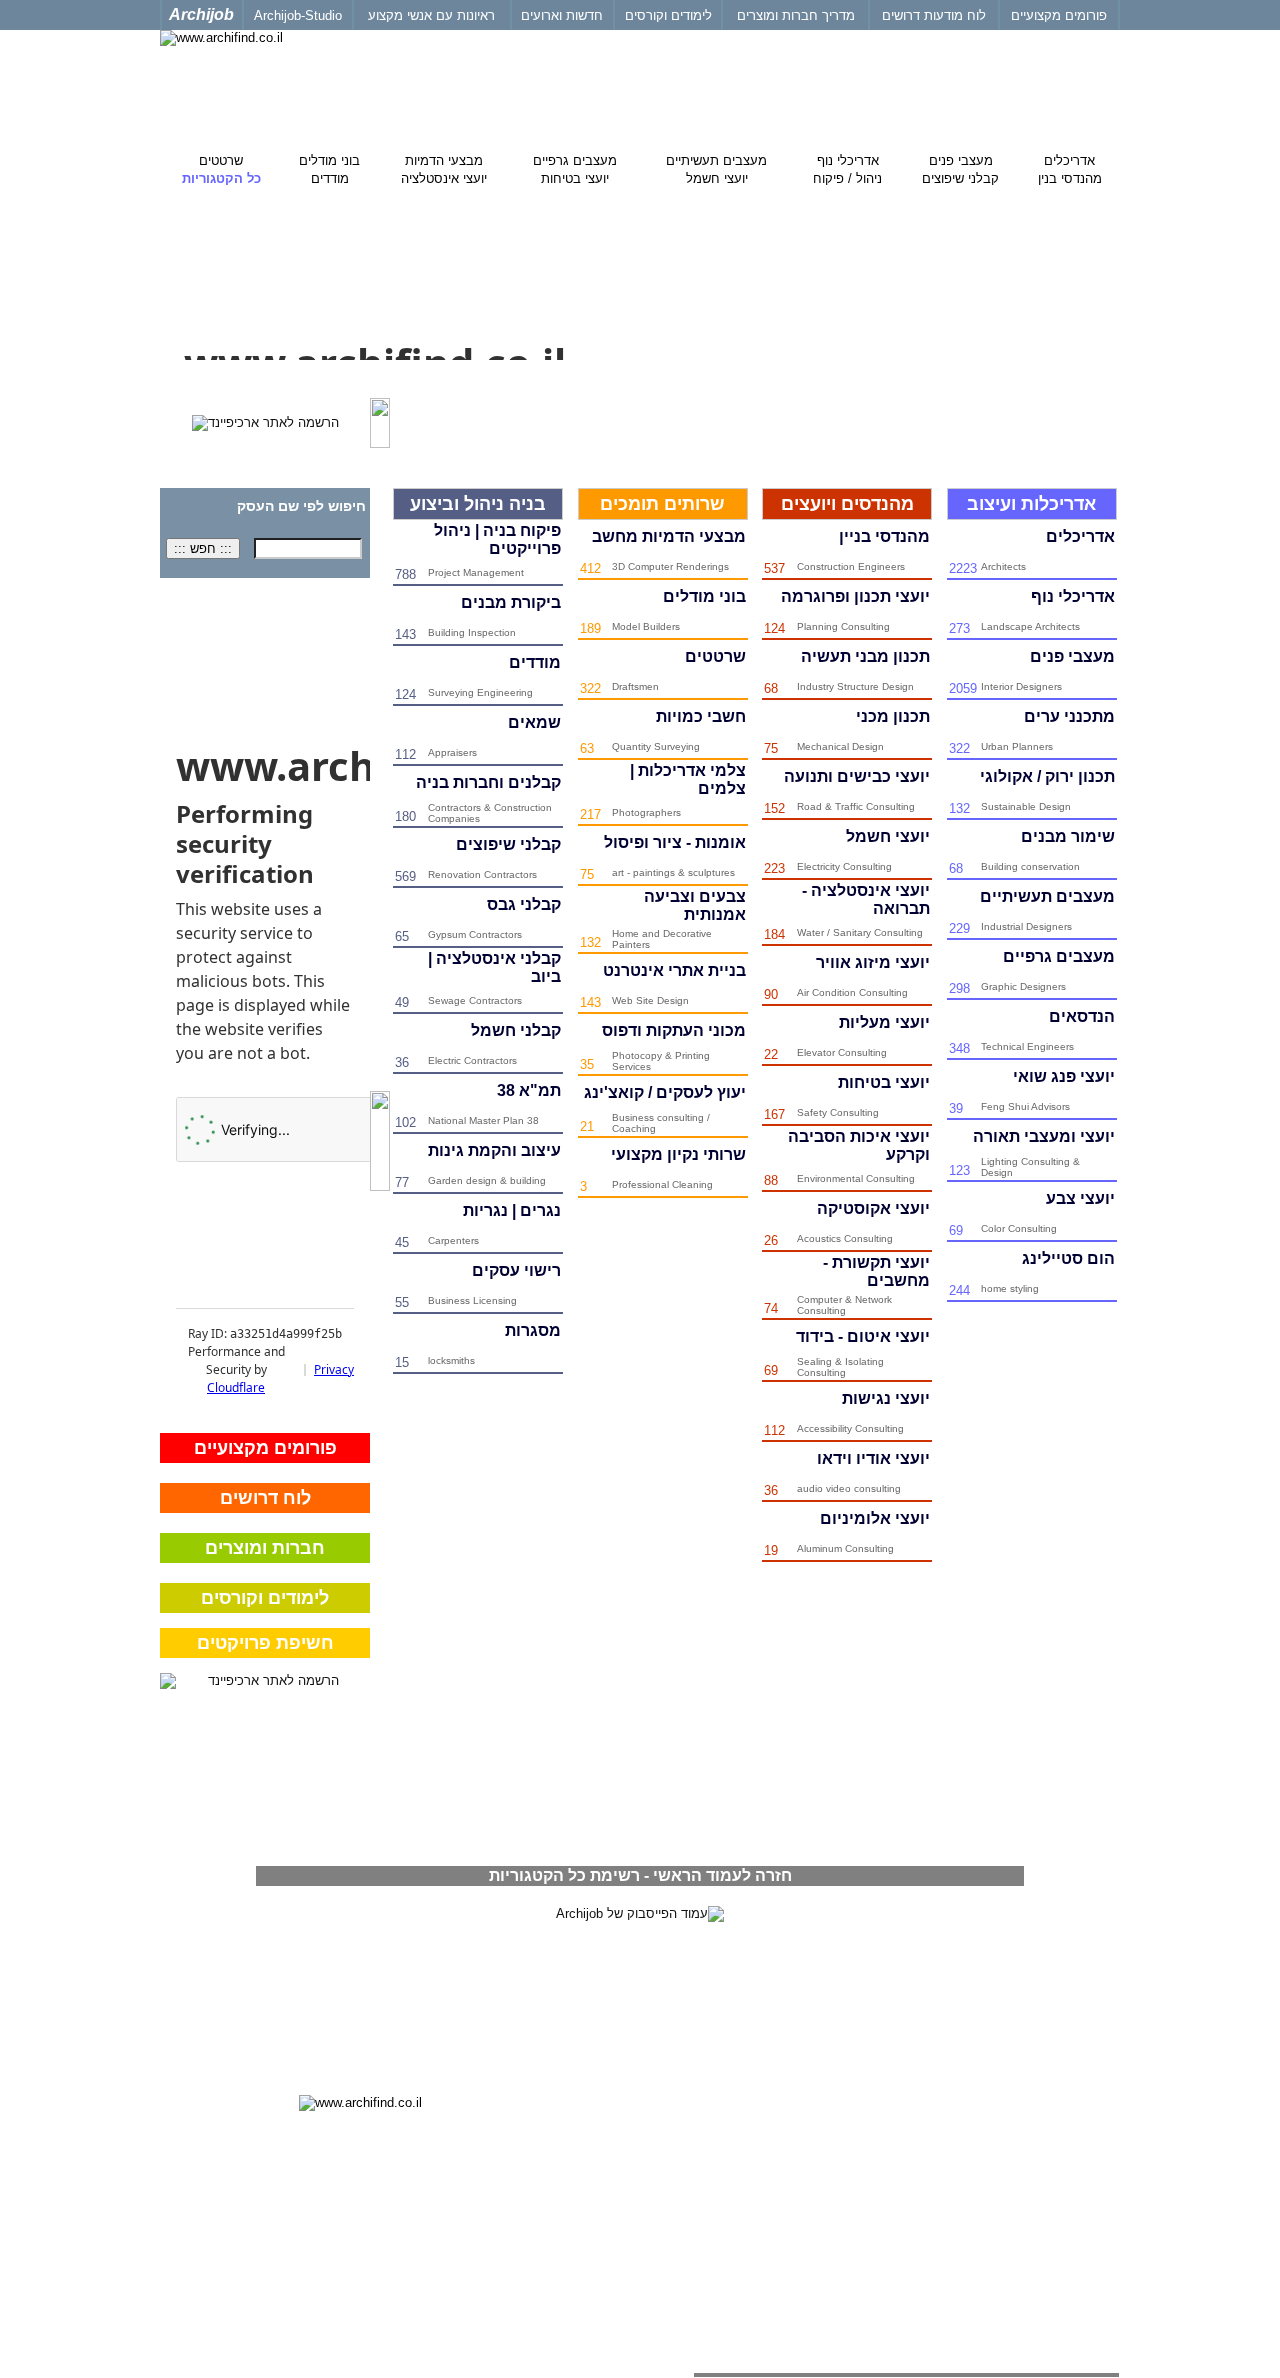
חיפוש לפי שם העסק (301, 506)
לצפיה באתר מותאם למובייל (1040, 2030)
